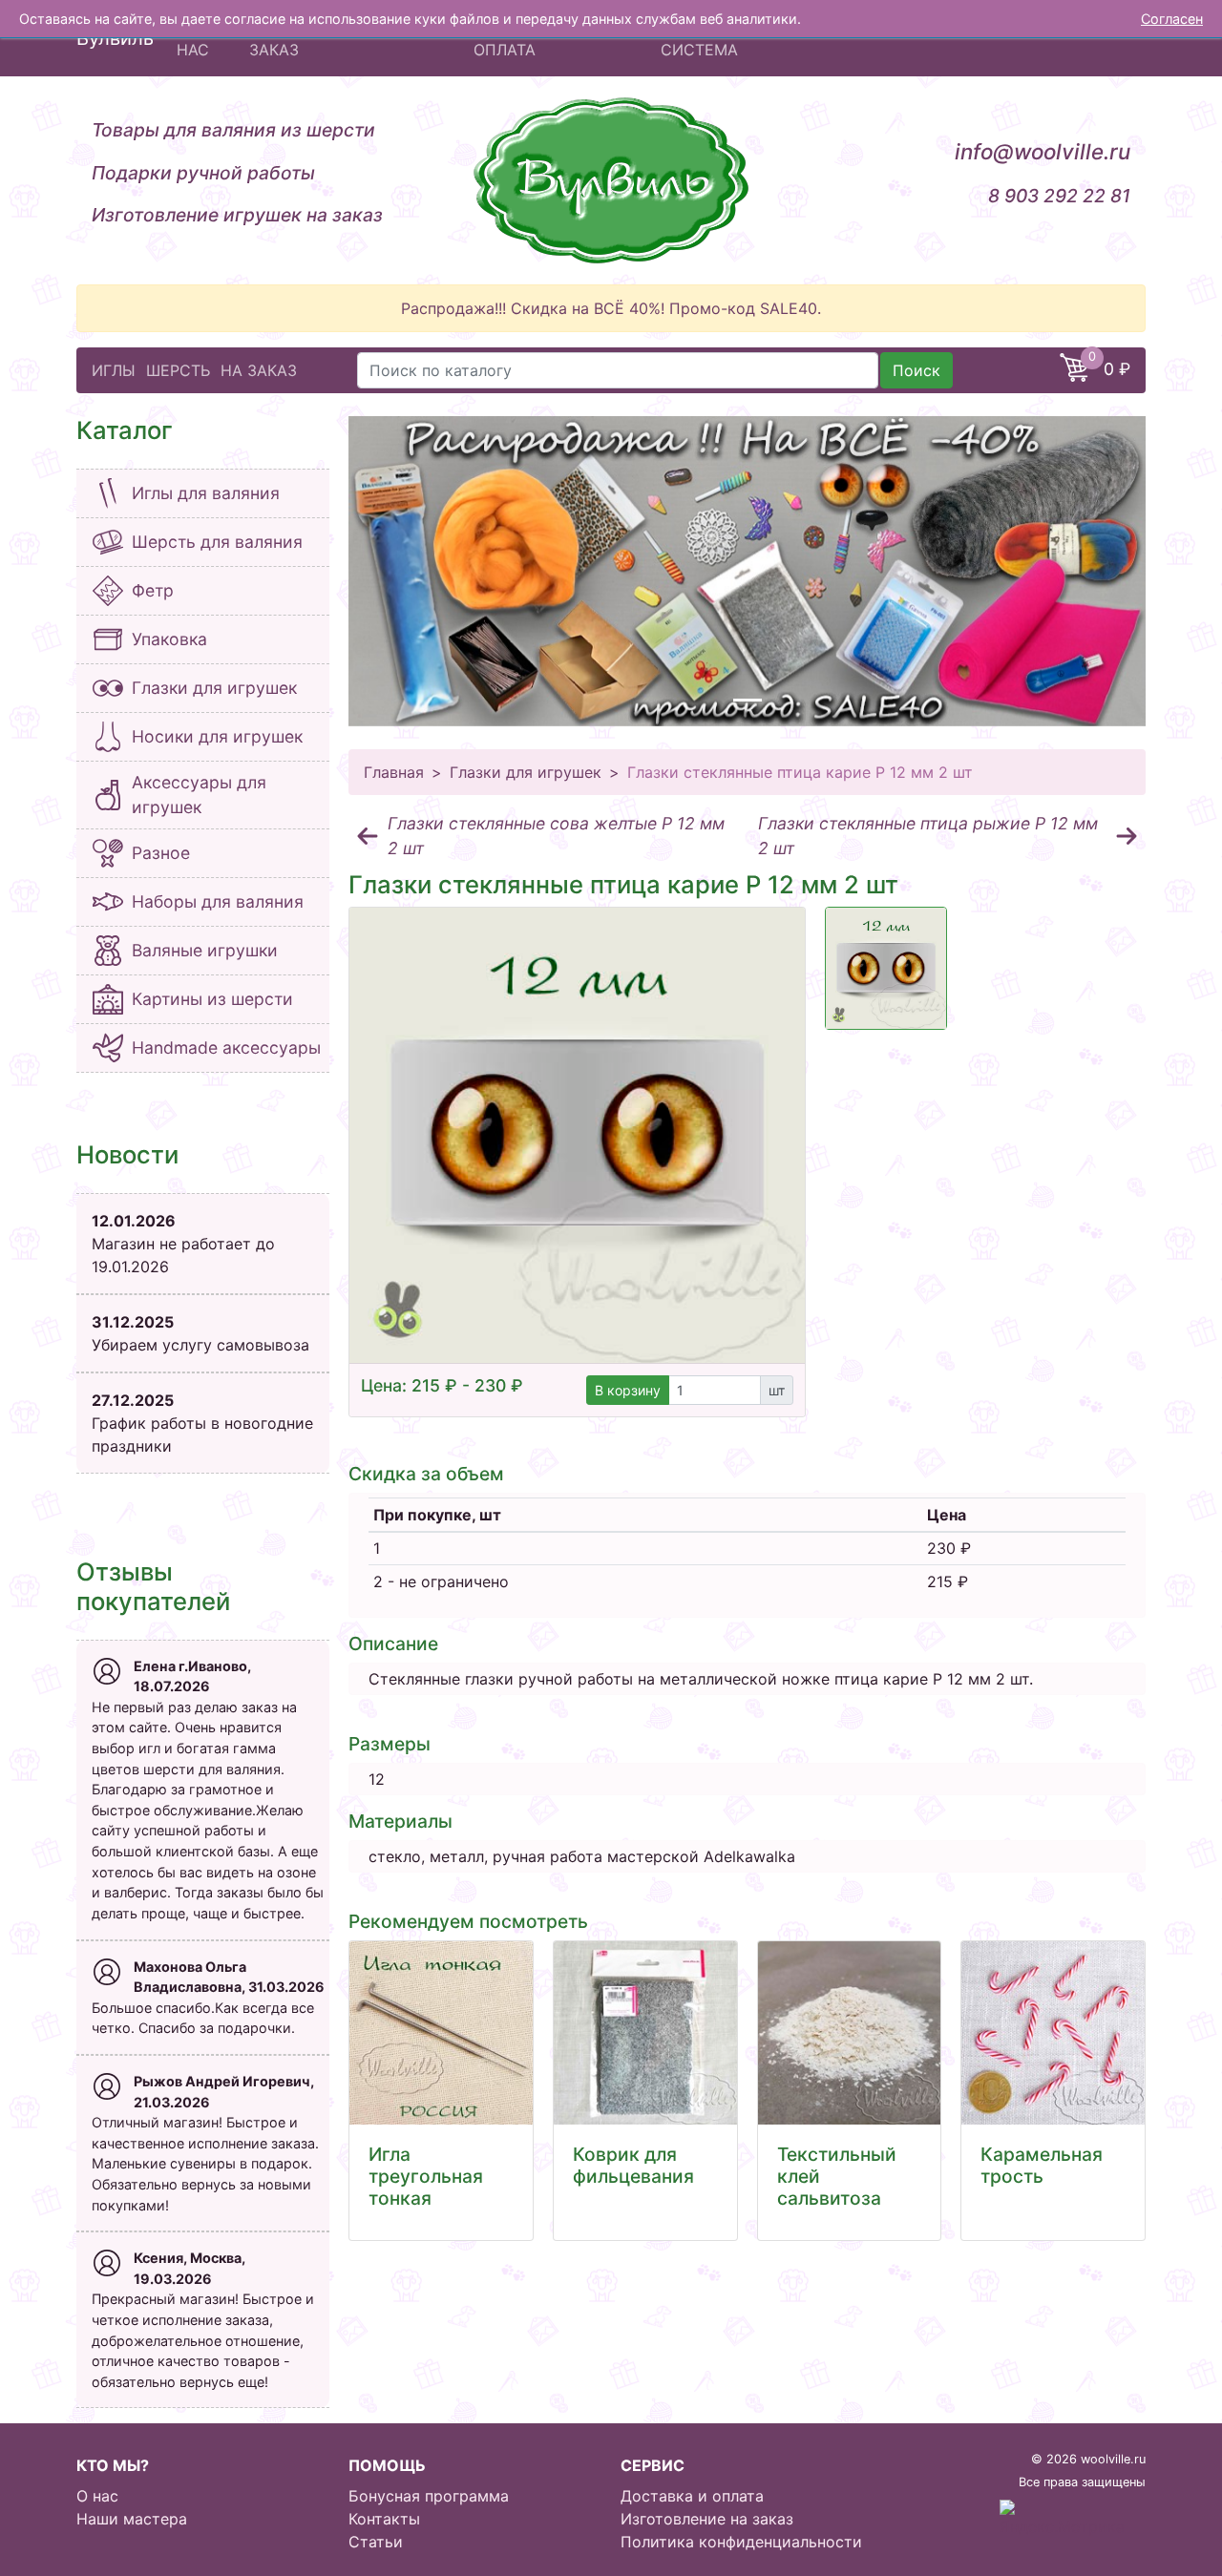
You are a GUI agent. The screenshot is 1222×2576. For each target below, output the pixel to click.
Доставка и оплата (692, 2496)
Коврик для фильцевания (633, 2165)
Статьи (376, 2542)
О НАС (193, 38)
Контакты (384, 2519)
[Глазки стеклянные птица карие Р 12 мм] (886, 968)
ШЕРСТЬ (178, 370)
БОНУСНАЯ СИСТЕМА (704, 38)
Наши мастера (132, 2519)
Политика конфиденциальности (741, 2542)
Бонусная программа (429, 2496)
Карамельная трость (1042, 2165)
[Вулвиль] (611, 180)
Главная (394, 772)
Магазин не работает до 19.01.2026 (183, 1244)
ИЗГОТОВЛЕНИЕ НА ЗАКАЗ (325, 38)
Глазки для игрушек (526, 772)
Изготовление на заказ (707, 2519)
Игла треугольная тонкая (426, 2176)
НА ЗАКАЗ (259, 370)
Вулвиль (115, 38)
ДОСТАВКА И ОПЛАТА (523, 38)
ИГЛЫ (114, 370)
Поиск (916, 370)
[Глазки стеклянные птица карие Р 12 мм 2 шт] (577, 1135)
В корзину (628, 1390)
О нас (97, 2496)
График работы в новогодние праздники (202, 1423)
